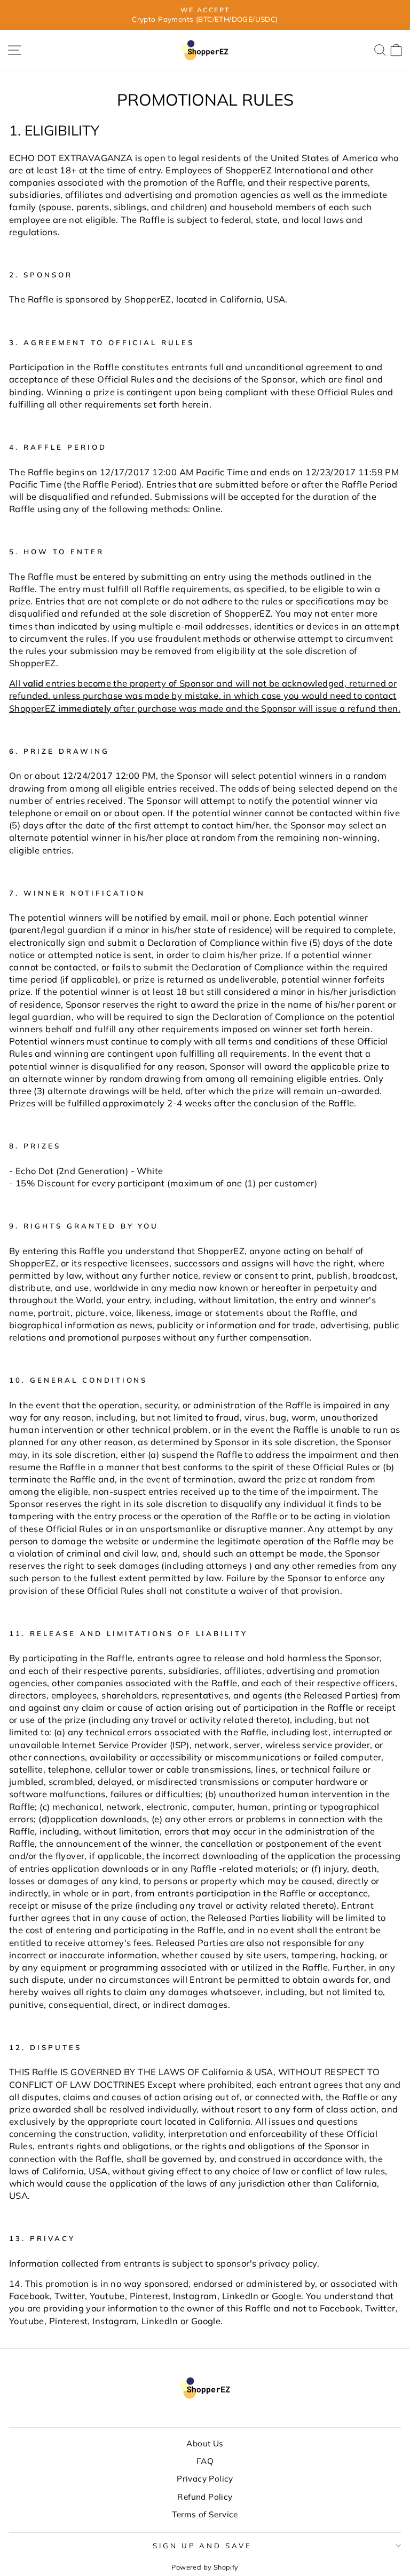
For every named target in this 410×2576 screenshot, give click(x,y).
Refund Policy (205, 2497)
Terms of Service (205, 2514)
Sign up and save (203, 2546)
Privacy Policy (205, 2479)
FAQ (205, 2461)
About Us (205, 2443)
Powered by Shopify (205, 2567)
